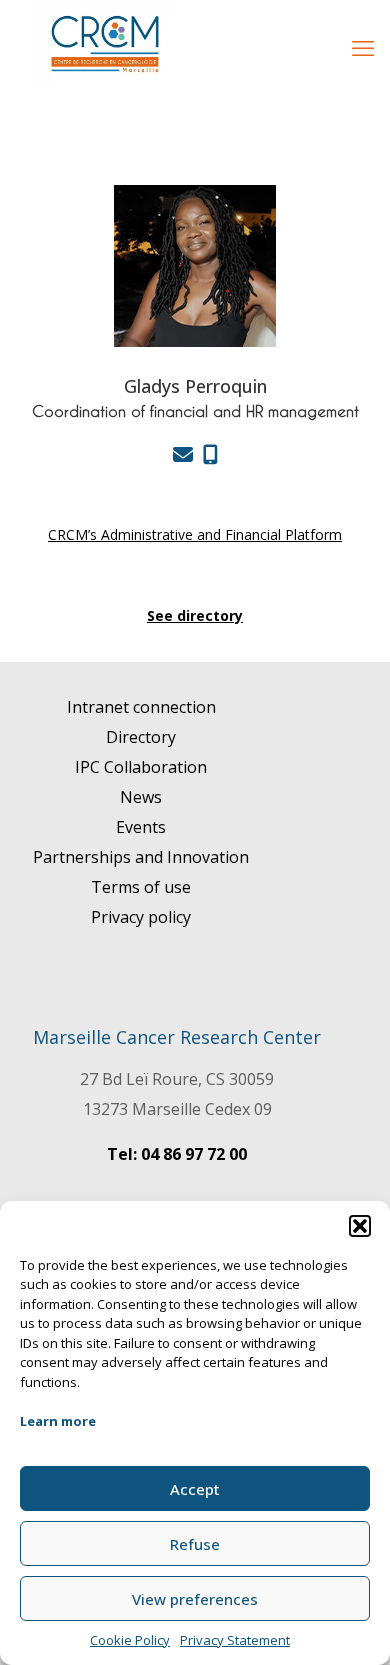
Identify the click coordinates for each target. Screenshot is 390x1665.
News (141, 797)
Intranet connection (141, 707)
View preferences (195, 1599)
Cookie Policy (130, 1640)
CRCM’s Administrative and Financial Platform (195, 534)
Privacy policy (141, 917)
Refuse (195, 1544)
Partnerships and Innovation (141, 857)
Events (141, 827)
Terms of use (141, 887)
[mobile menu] (363, 47)
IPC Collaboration (141, 767)
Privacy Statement (235, 1640)
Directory (141, 737)
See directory (195, 615)
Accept (195, 1489)
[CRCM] (105, 44)
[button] (360, 1226)
